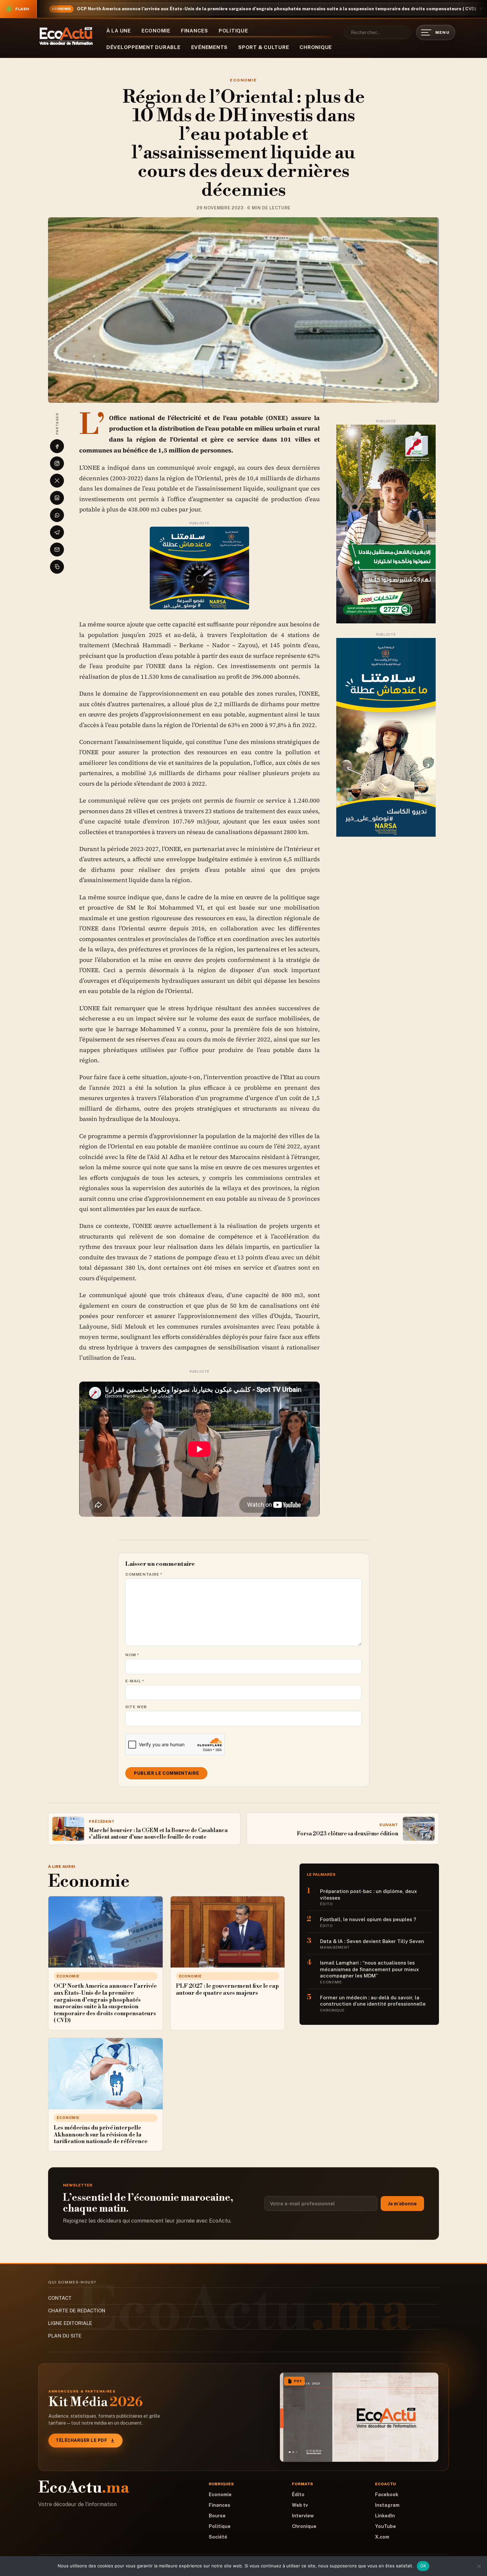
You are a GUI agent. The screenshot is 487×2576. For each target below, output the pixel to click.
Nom (132, 1655)
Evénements (210, 47)
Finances (194, 31)
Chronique (316, 47)
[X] (57, 481)
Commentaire (144, 1574)
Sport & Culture (264, 47)
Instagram (387, 2505)
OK (423, 2566)
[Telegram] (57, 532)
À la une (119, 31)
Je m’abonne (402, 2204)
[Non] (479, 2566)
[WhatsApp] (57, 515)
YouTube (385, 2526)
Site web (136, 1707)
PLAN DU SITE (65, 2336)
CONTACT (60, 2298)
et (152, 811)
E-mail (135, 1681)
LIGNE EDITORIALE (70, 2323)
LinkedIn (385, 2516)
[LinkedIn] (57, 498)
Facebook (387, 2495)
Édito (298, 2495)
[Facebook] (57, 446)
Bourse (217, 2516)
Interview (303, 2516)
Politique (233, 31)
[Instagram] (57, 463)
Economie (156, 31)
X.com (382, 2537)
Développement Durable (143, 47)
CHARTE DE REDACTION (77, 2311)
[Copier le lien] (57, 567)
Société (218, 2537)
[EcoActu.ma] (66, 36)
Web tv (300, 2505)
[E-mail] (57, 550)
